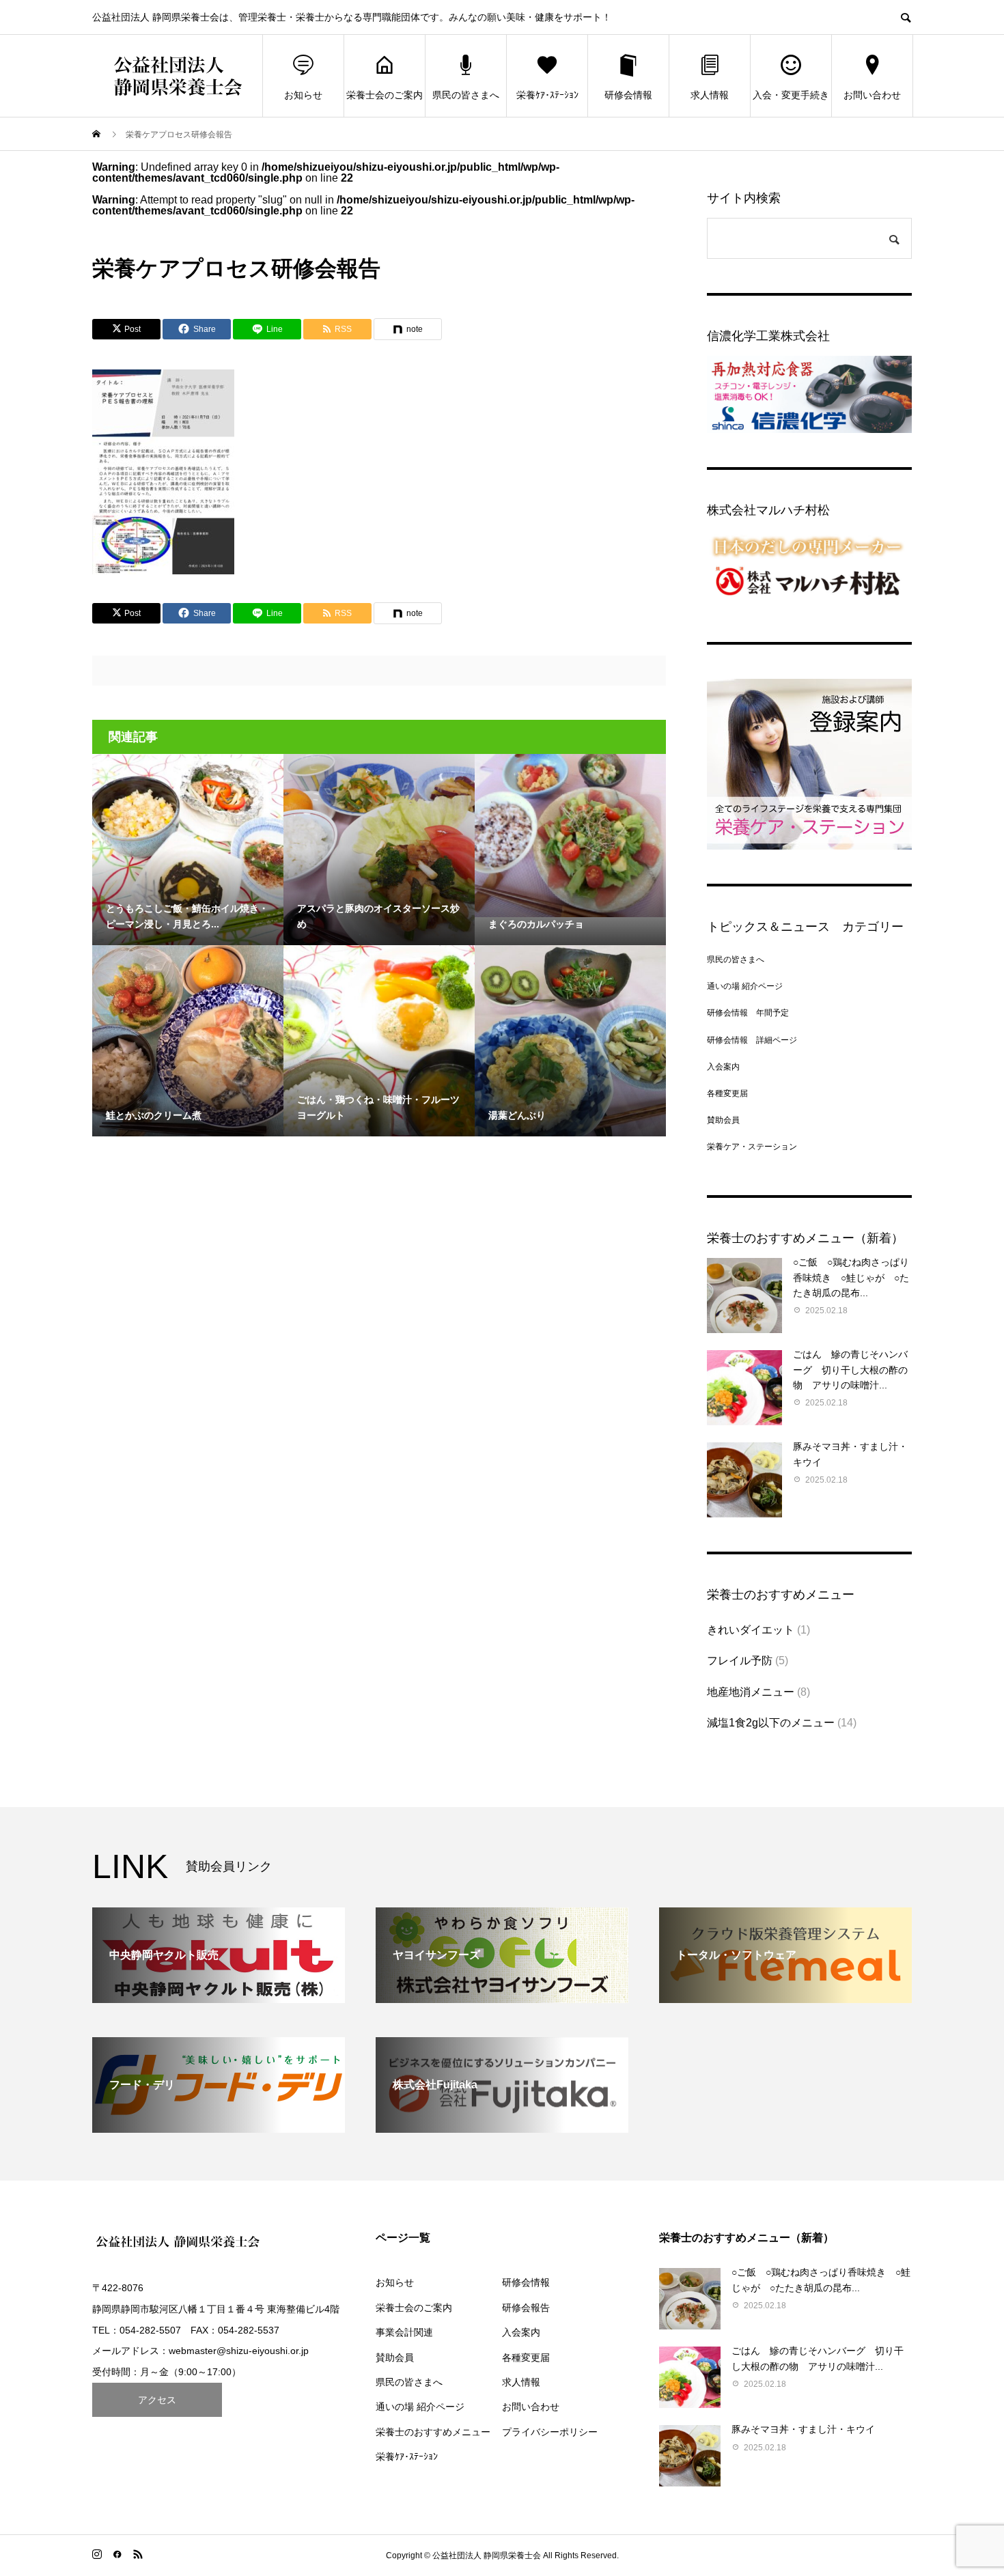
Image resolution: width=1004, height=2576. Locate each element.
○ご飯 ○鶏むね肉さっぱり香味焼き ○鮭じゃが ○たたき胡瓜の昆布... (851, 1277)
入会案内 (723, 1067)
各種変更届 (727, 1093)
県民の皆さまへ (466, 95)
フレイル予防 (740, 1661)
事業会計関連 (404, 2332)
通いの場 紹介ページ (745, 986)
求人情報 (710, 95)
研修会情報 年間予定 (748, 1013)
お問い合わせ (872, 95)
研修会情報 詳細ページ (752, 1040)
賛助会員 (723, 1120)
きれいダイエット (751, 1630)
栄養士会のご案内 (385, 95)
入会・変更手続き (791, 95)
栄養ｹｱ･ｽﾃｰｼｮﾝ (547, 95)
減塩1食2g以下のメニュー (771, 1723)
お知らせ (303, 95)
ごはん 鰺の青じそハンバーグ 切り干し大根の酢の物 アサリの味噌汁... (850, 1370)
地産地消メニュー (751, 1692)
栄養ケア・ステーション (752, 1147)
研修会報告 (526, 2308)
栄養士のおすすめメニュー (433, 2432)
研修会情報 (628, 95)
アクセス (157, 2400)
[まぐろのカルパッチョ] (570, 836)
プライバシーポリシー (550, 2432)
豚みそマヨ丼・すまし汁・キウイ (803, 2429)
